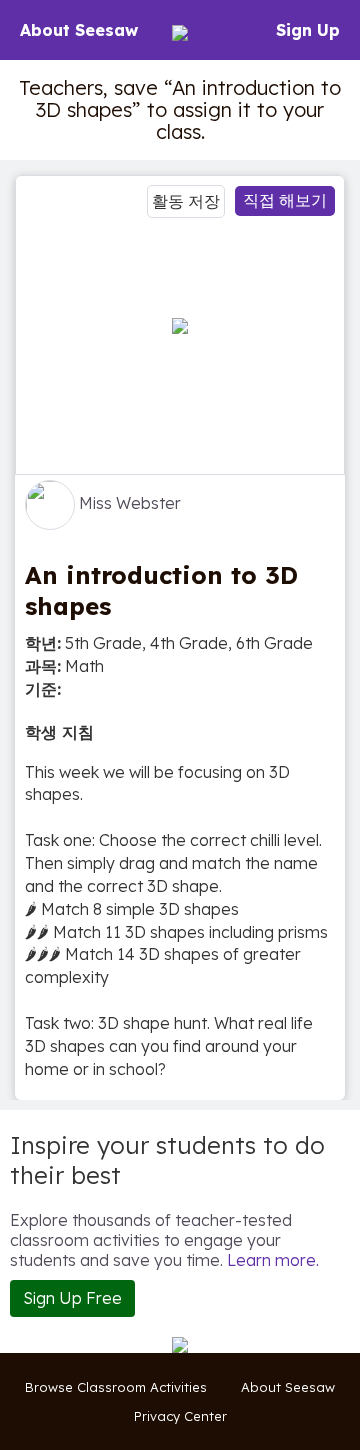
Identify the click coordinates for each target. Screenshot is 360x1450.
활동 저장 (186, 201)
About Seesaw (79, 30)
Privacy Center (180, 1416)
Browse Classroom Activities (116, 1387)
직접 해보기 (285, 200)
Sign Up (308, 30)
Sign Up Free (72, 1298)
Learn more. (273, 1260)
